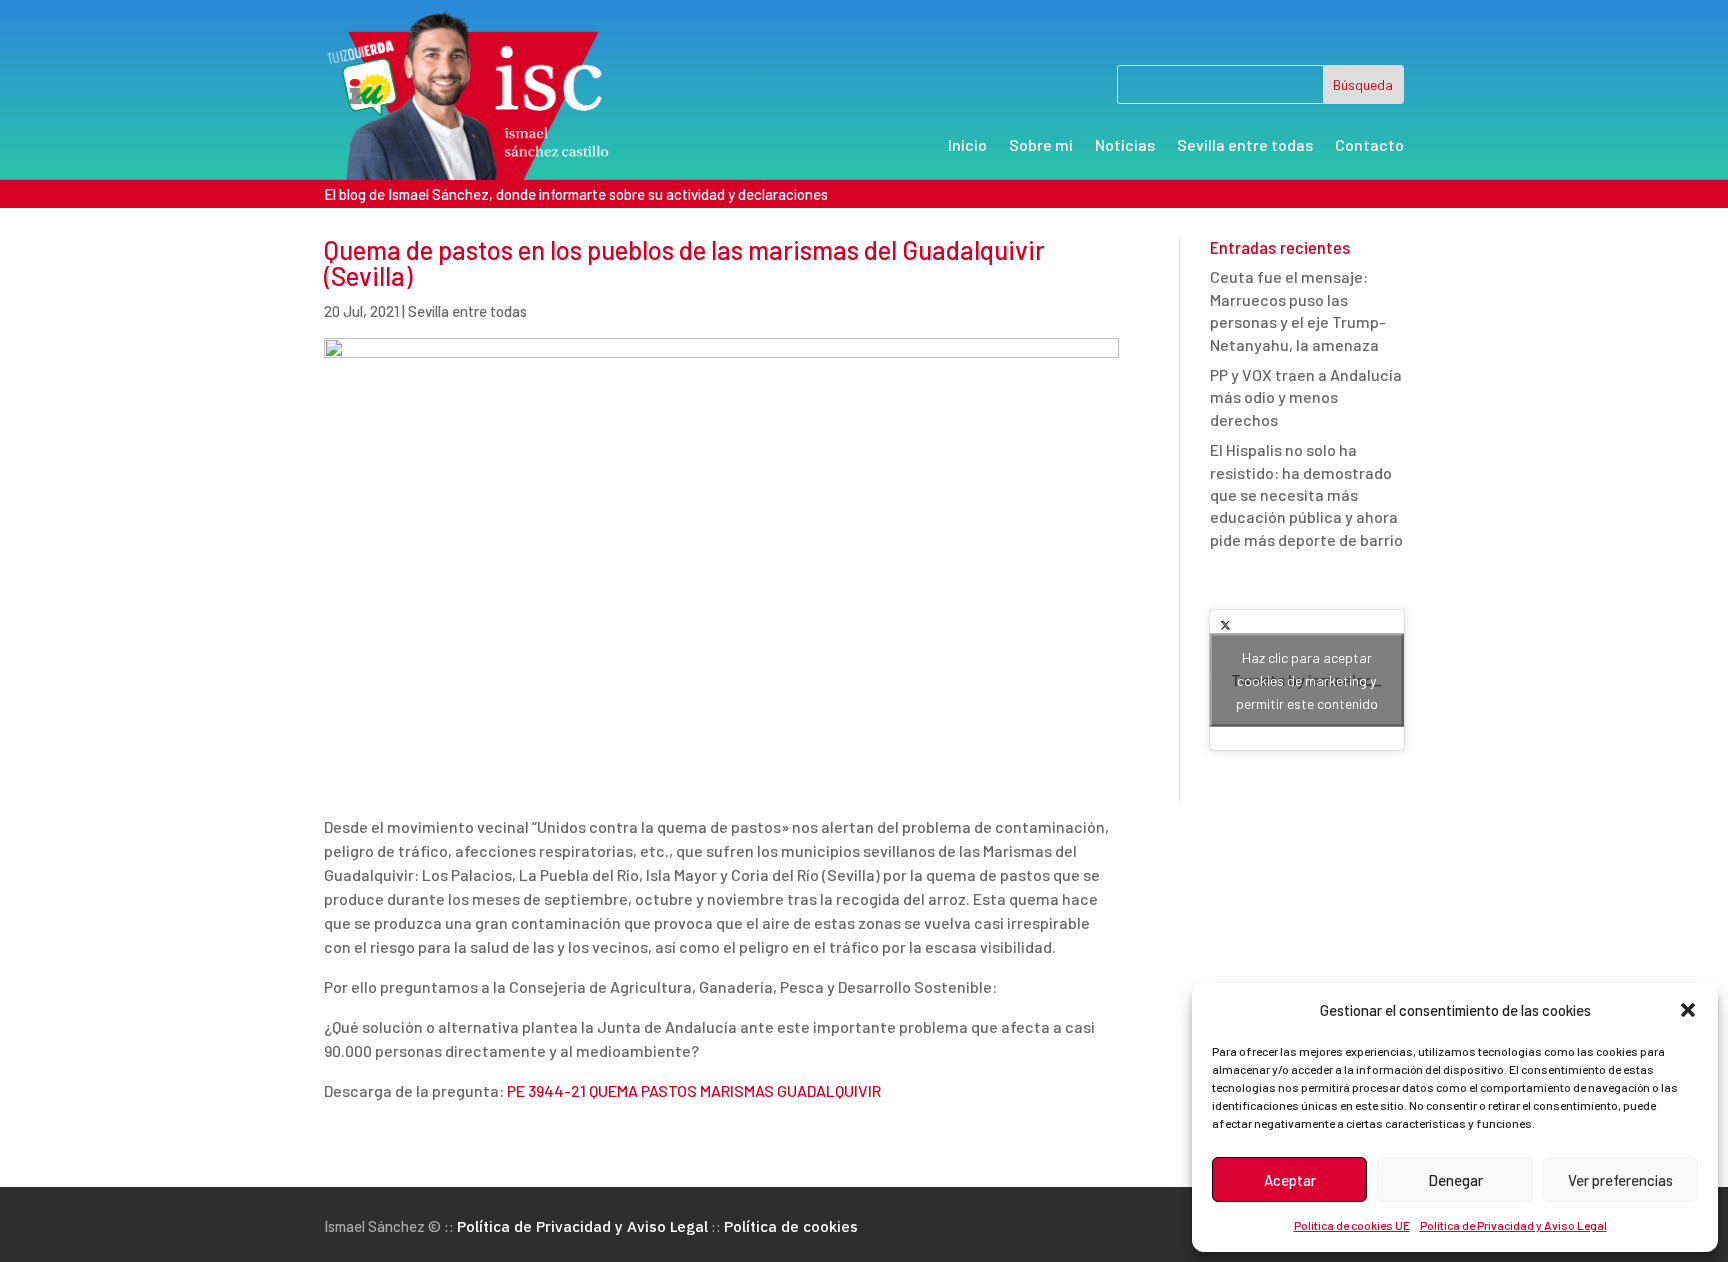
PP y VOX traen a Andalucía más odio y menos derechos (1306, 397)
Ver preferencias (1620, 1180)
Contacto (1369, 146)
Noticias (1125, 146)
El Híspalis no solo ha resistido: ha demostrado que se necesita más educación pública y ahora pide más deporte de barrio (1306, 494)
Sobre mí (1041, 146)
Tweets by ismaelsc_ (1306, 680)
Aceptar (1290, 1180)
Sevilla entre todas (1245, 146)
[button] (1688, 1010)
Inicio (967, 146)
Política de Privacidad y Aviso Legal (1513, 1225)
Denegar (1455, 1180)
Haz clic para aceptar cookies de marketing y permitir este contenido (1307, 680)
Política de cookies (791, 1226)
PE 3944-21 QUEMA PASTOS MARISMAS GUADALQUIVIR (694, 1090)
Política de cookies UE (1352, 1225)
